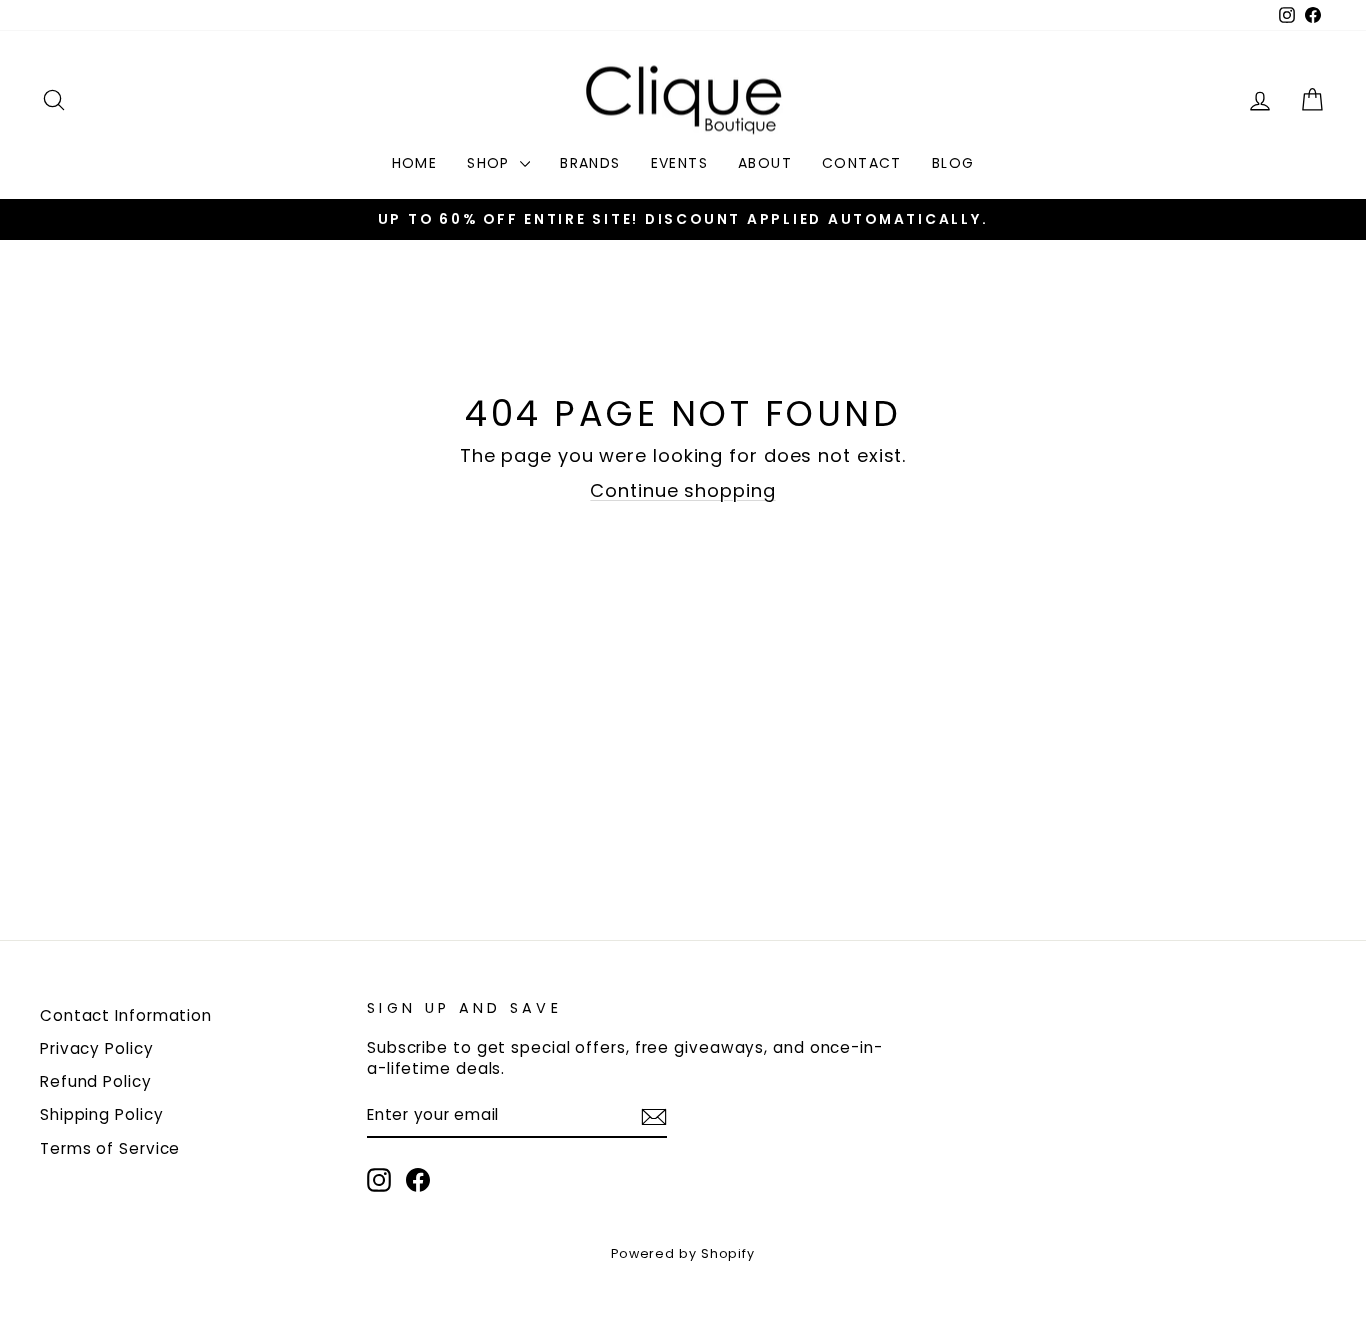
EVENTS (679, 163)
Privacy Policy (97, 1048)
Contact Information (126, 1015)
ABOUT (765, 163)
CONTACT (862, 163)
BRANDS (590, 163)
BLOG (953, 163)
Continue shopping (682, 490)
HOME (415, 163)
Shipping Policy (102, 1114)
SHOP (491, 163)
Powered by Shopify (683, 1253)
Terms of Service (110, 1148)
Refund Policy (96, 1081)
